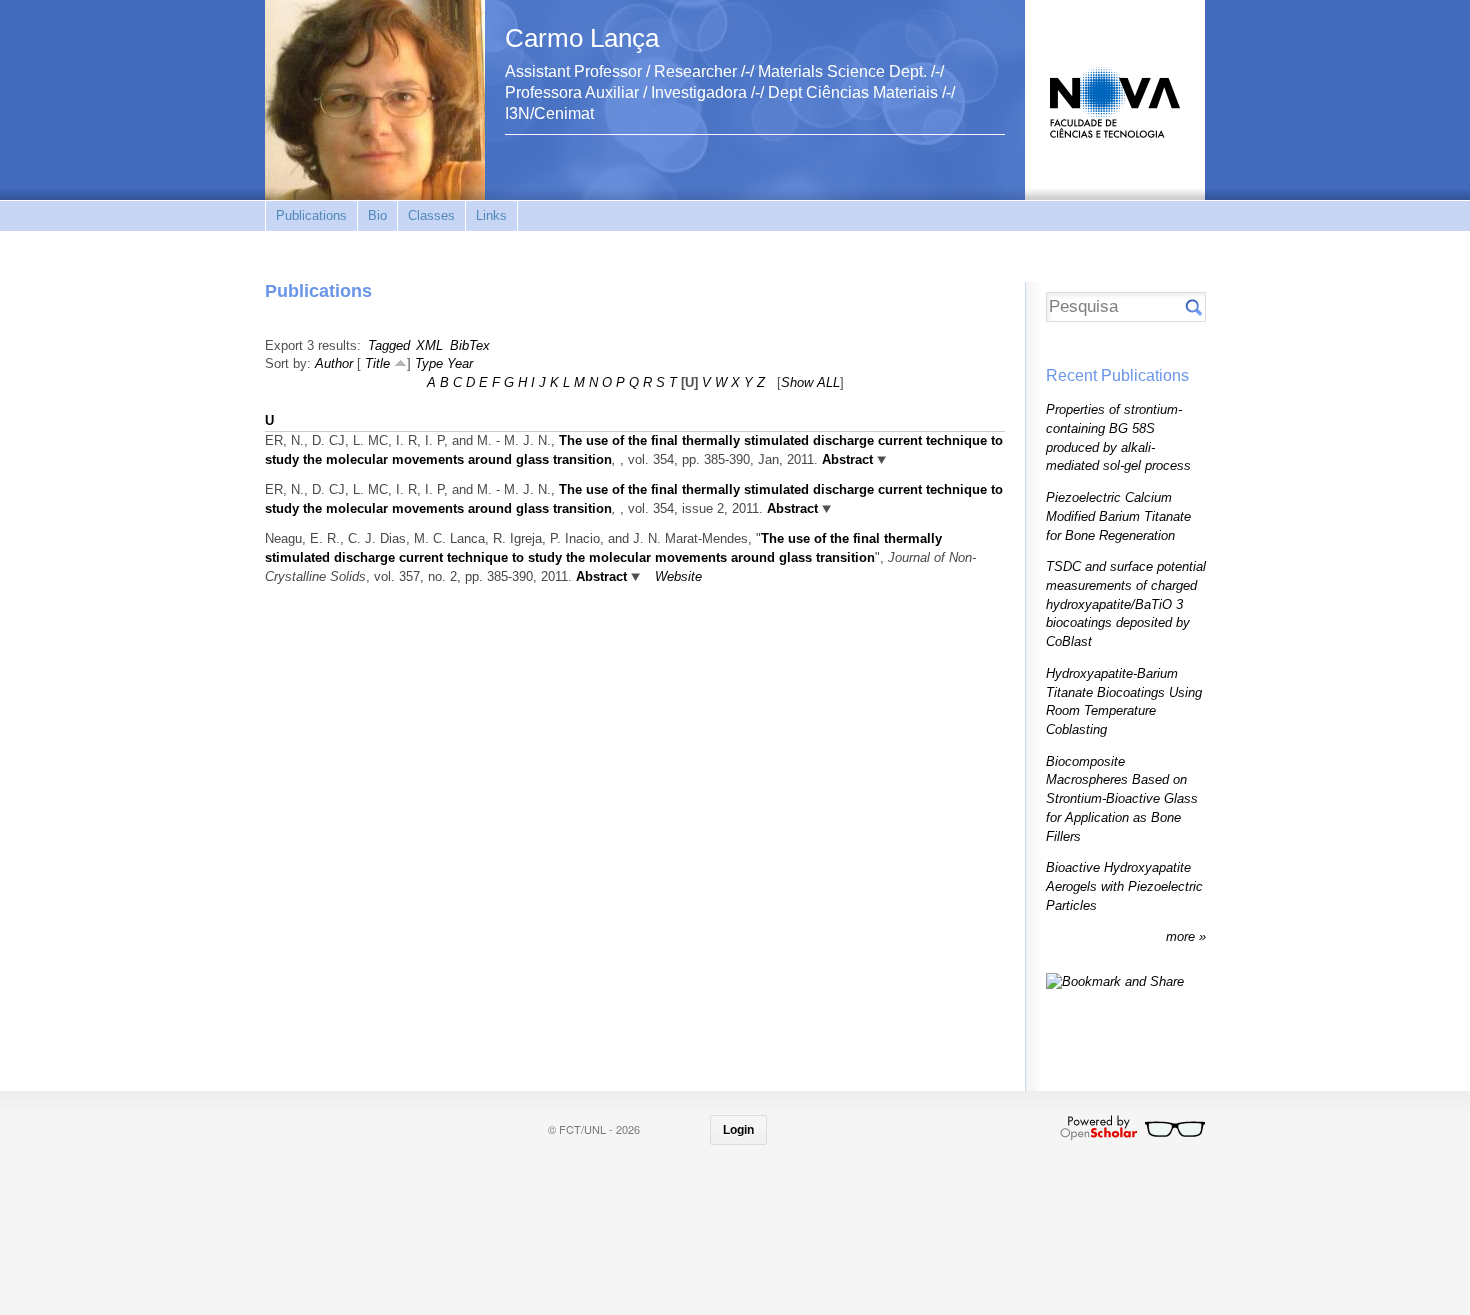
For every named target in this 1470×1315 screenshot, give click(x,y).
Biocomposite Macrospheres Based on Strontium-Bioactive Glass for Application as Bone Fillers (1122, 799)
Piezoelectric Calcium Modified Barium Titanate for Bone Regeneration (1118, 516)
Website (678, 576)
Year (460, 363)
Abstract (847, 459)
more (1182, 936)
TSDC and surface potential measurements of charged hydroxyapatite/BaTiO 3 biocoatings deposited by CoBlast (1126, 604)
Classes (431, 215)
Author (334, 363)
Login (738, 1130)
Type (429, 363)
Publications (311, 215)
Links (491, 215)
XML (429, 345)
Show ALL (810, 382)
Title (377, 363)
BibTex (470, 345)
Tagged (389, 345)
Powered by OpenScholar (1132, 1128)
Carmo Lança (582, 38)
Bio (377, 215)
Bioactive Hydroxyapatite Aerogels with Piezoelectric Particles (1124, 886)
